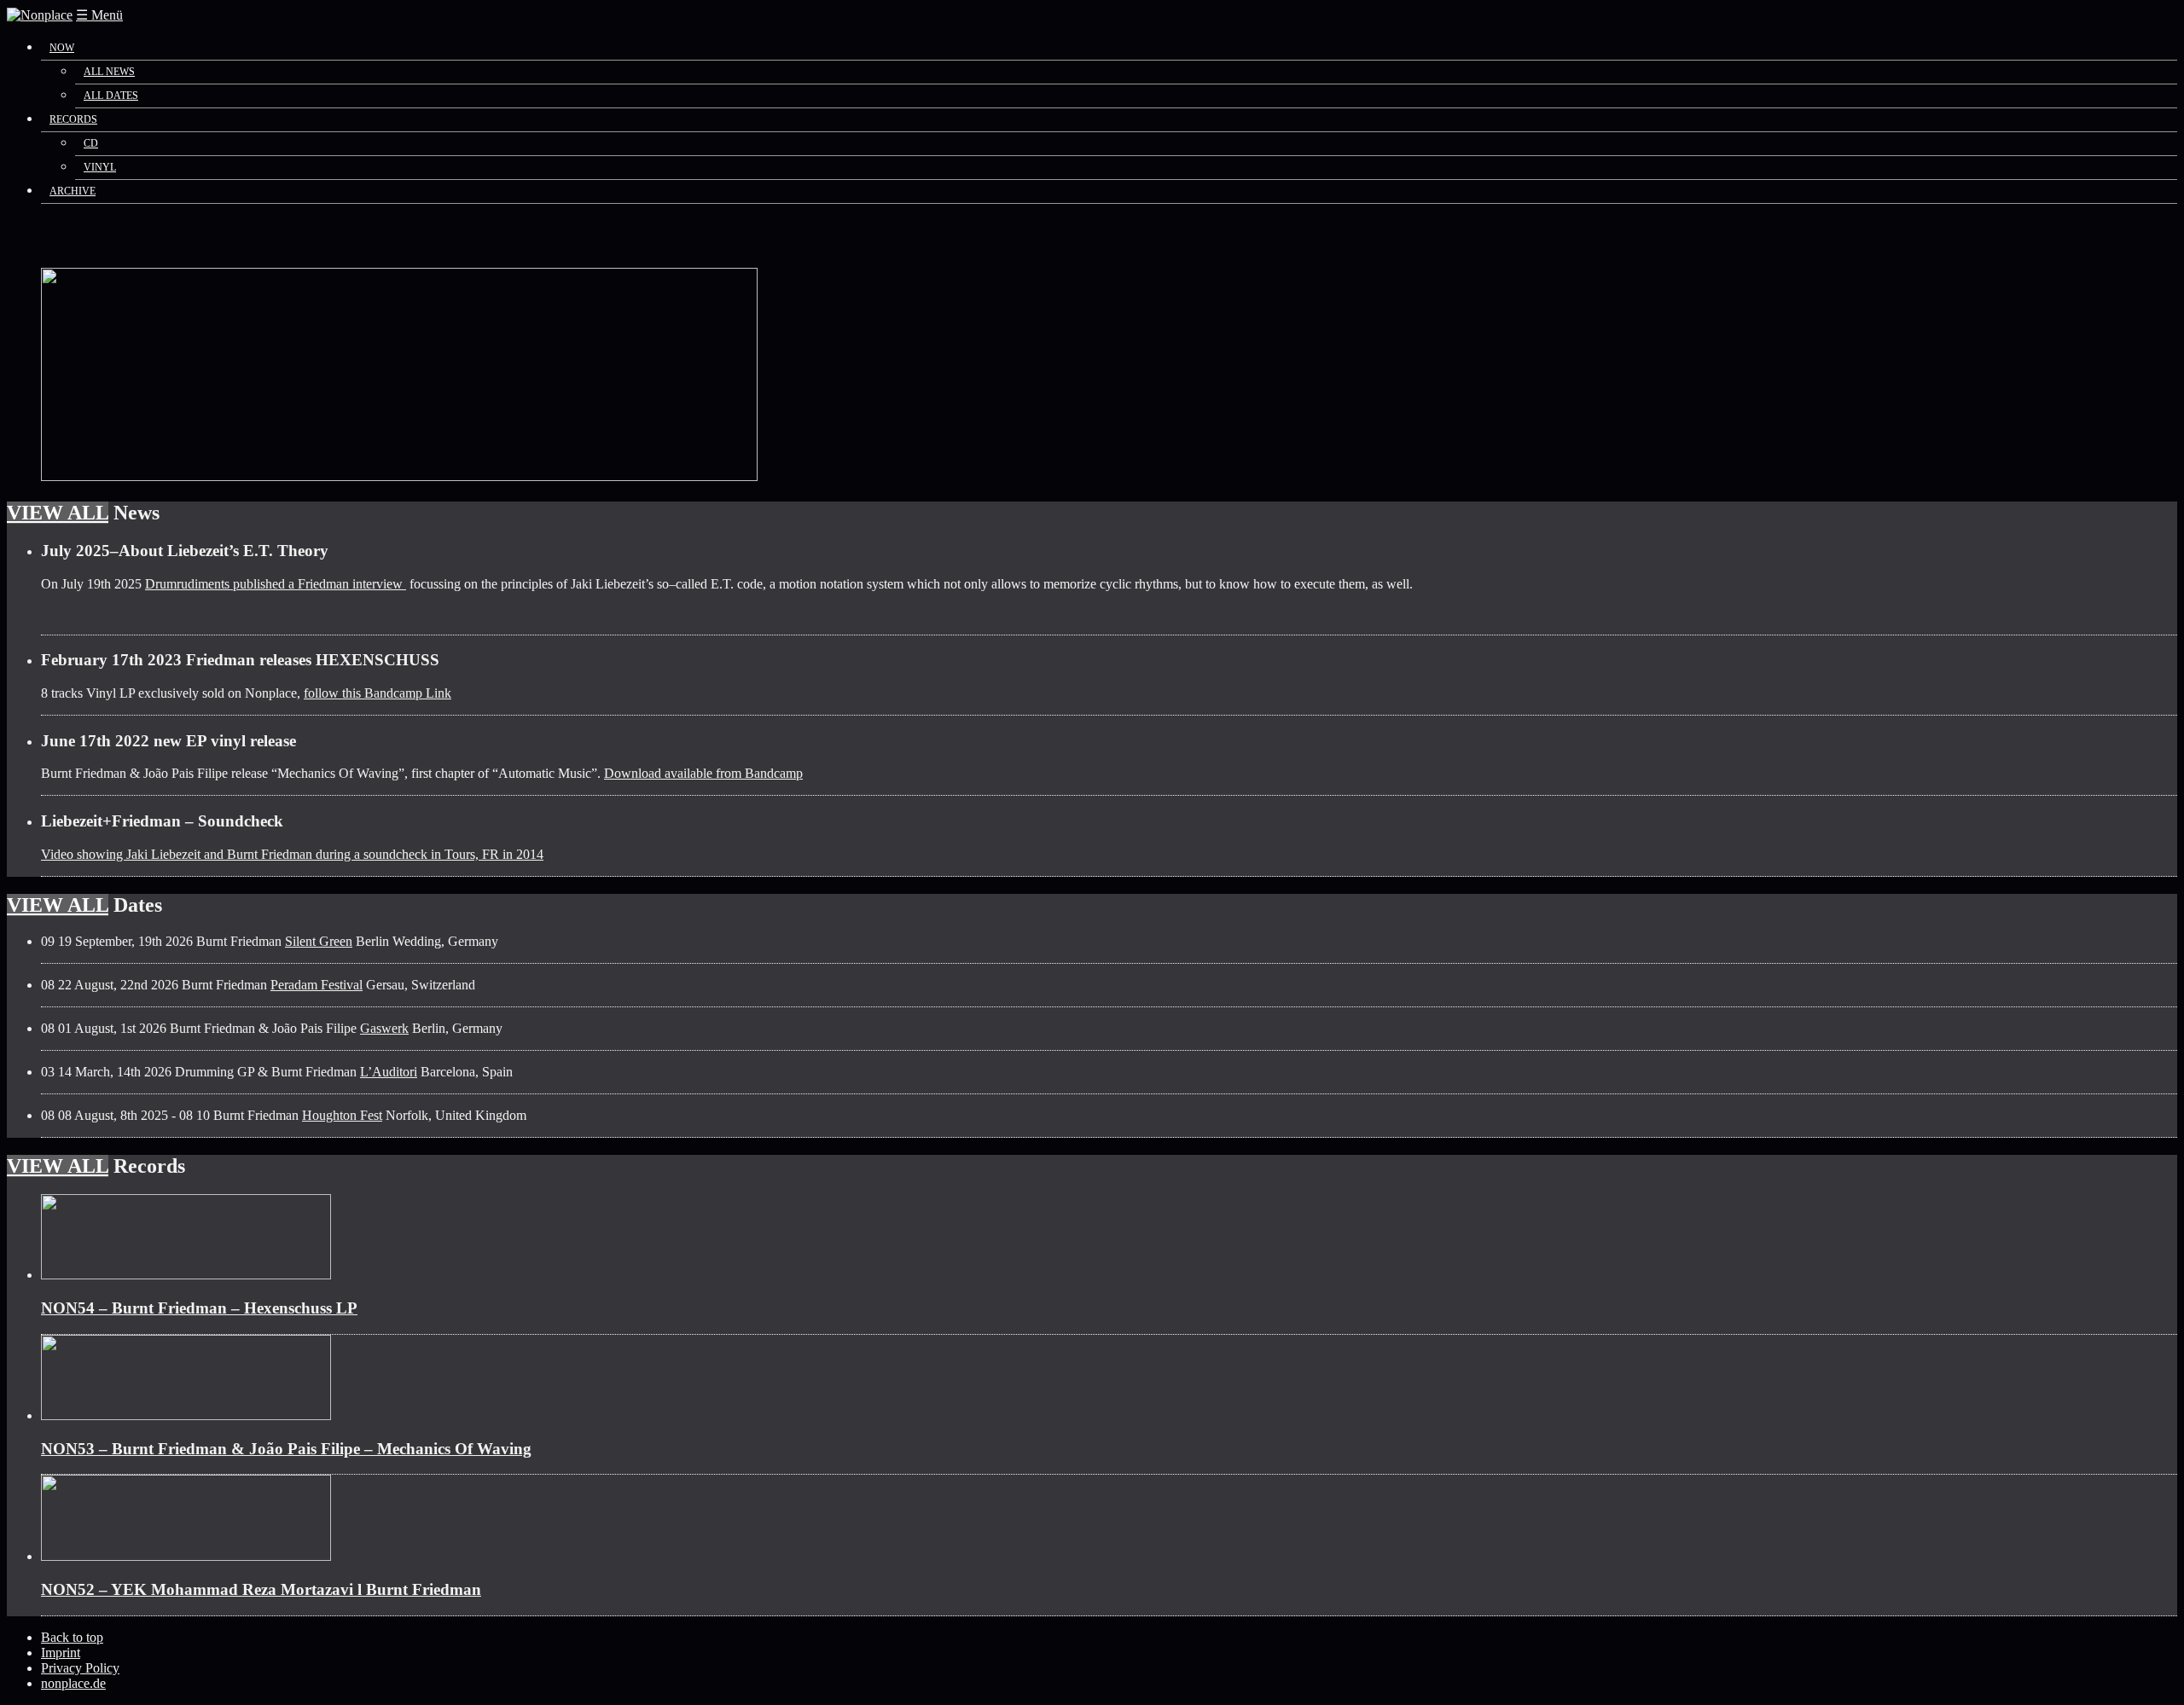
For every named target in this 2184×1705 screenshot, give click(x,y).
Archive (73, 191)
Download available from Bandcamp (703, 773)
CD (91, 143)
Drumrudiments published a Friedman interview (276, 584)
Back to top (72, 1637)
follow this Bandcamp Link (378, 693)
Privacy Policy (80, 1668)
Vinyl (100, 167)
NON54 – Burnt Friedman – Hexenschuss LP (199, 1308)
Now (62, 48)
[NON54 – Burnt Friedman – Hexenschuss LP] (186, 1275)
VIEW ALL (58, 513)
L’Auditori (389, 1072)
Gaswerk (384, 1028)
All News (109, 72)
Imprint (61, 1653)
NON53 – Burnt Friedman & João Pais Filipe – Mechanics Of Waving (286, 1449)
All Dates (111, 96)
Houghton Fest (342, 1115)
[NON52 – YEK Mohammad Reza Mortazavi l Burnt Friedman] (186, 1556)
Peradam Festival (317, 985)
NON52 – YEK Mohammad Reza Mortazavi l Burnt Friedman (261, 1589)
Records (73, 119)
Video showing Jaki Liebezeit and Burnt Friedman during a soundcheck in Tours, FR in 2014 (292, 854)
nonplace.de (73, 1683)
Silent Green (319, 941)
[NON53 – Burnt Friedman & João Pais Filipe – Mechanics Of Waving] (186, 1415)
